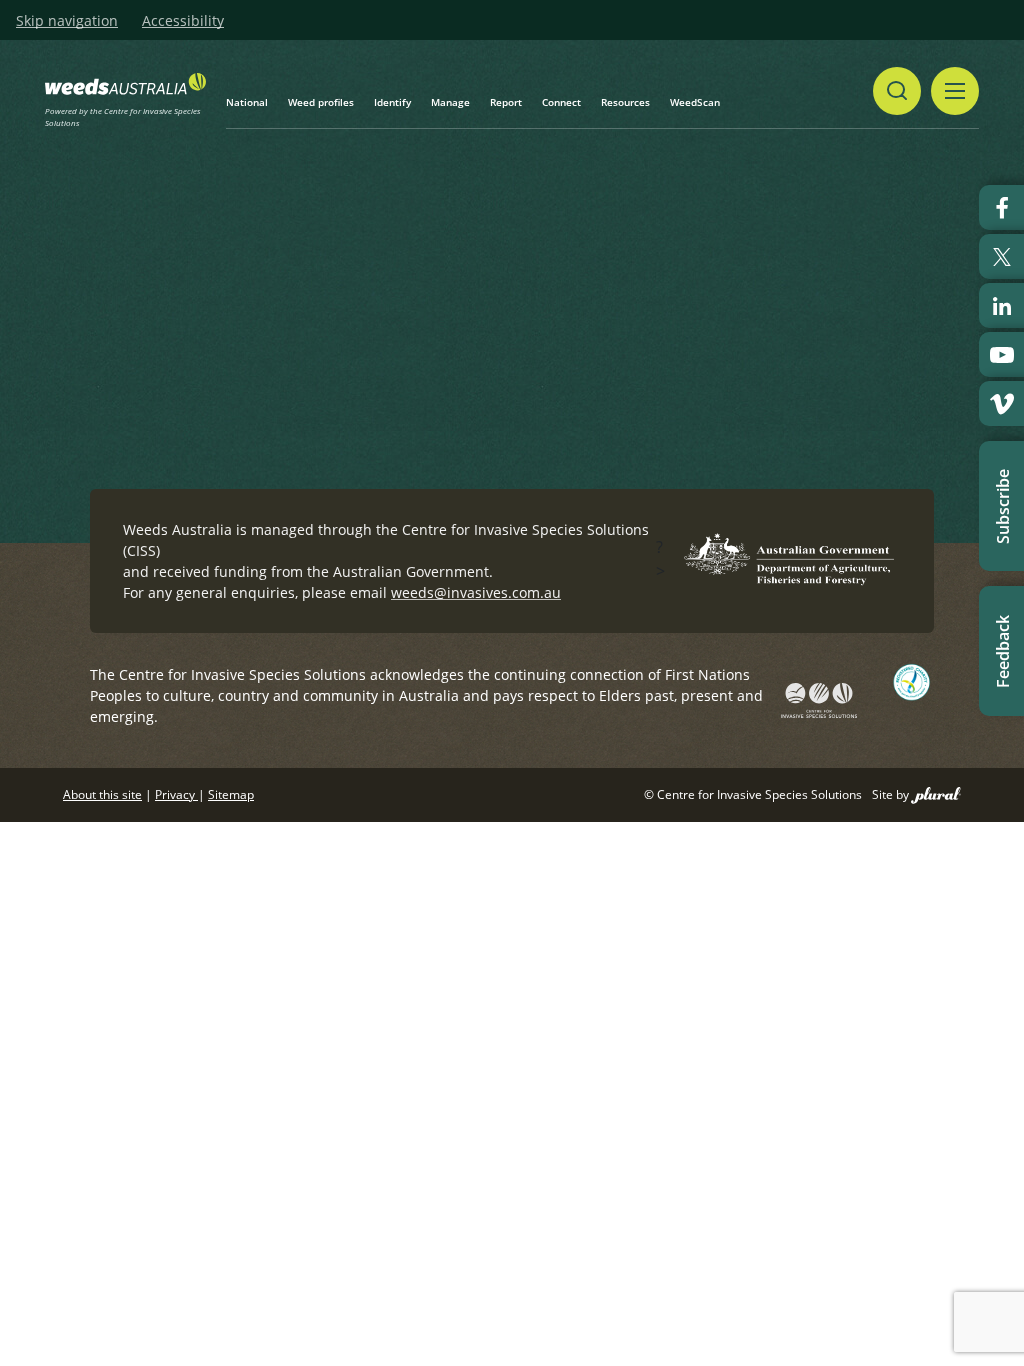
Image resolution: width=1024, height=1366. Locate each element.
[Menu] (955, 91)
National (247, 102)
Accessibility (183, 21)
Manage (450, 102)
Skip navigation (67, 21)
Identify (392, 102)
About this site (102, 794)
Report (506, 102)
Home (169, 282)
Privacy (176, 794)
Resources (625, 102)
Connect (561, 102)
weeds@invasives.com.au (476, 592)
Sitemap (231, 794)
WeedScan (695, 102)
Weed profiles (321, 102)
